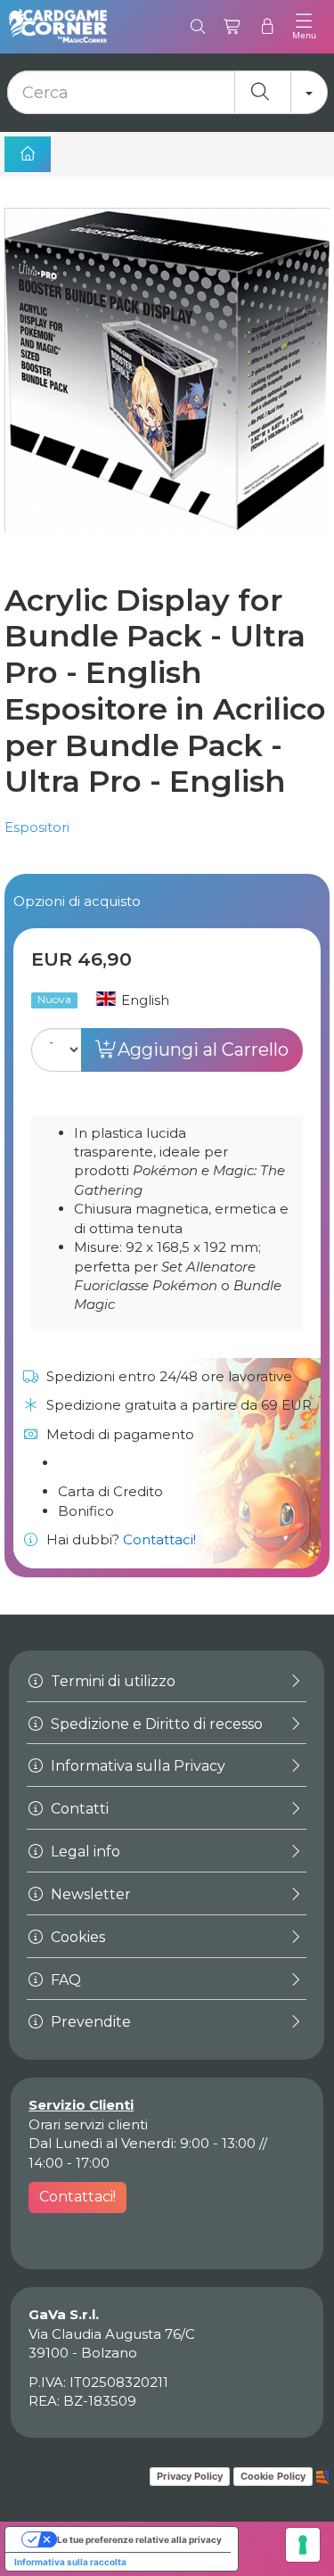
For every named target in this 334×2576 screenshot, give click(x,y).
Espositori (37, 827)
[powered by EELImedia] (323, 2475)
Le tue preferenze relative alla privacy (139, 2539)
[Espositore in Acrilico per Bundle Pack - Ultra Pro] (167, 386)
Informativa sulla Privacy (136, 1766)
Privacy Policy (190, 2476)
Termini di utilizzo (111, 1681)
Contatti (78, 1809)
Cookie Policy (273, 2476)
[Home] (28, 154)
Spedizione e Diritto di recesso (155, 1724)
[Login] (268, 27)
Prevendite (89, 2022)
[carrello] (233, 27)
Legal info (84, 1852)
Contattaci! (159, 1539)
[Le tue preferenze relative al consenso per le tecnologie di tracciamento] (303, 2545)
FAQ (64, 1980)
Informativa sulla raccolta (70, 2562)
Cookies (76, 1937)
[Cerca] (198, 27)
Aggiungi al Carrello (203, 1049)
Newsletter (89, 1894)
